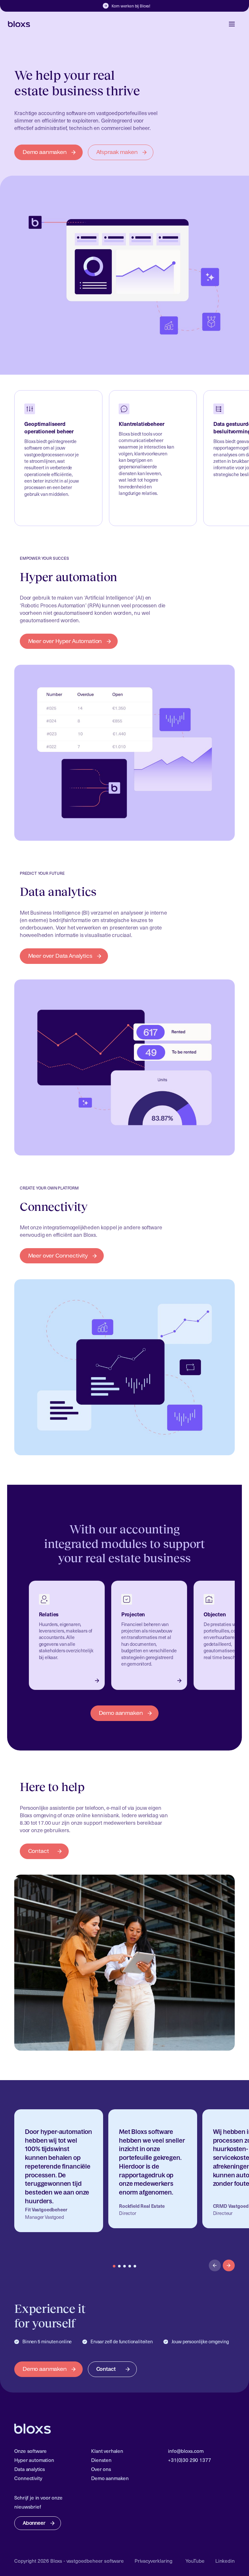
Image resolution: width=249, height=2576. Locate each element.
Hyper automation (34, 2460)
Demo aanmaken (45, 152)
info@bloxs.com (186, 2451)
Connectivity (28, 2478)
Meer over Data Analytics (60, 956)
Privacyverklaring (154, 2561)
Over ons (101, 2469)
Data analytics (30, 2469)
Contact (39, 1851)
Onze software (30, 2451)
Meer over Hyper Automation (65, 641)
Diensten (101, 2460)
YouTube (195, 2561)
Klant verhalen (107, 2451)
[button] (229, 2266)
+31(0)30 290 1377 (189, 2460)
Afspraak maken (117, 152)
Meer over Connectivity (58, 1256)
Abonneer (34, 2523)
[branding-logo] (19, 24)
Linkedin (225, 2561)
